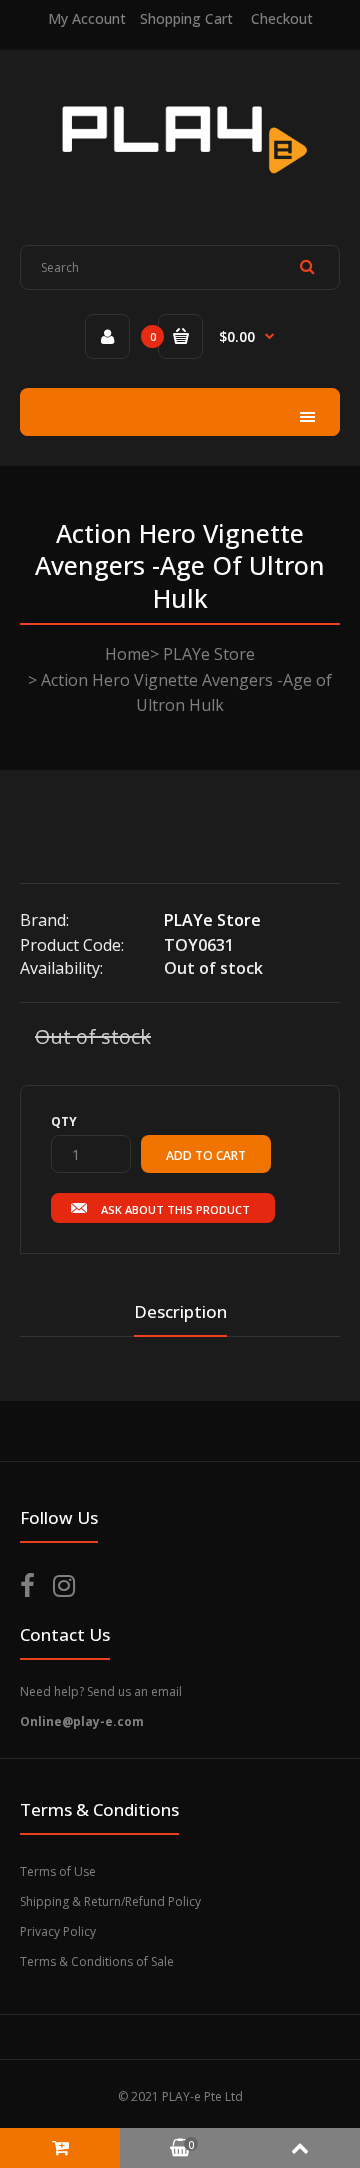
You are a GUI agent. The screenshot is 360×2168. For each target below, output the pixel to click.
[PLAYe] (180, 186)
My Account (87, 18)
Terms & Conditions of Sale (97, 1961)
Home (127, 654)
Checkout (282, 18)
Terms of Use (58, 1871)
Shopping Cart (186, 18)
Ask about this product (175, 1209)
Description (180, 1311)
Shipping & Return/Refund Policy (110, 1901)
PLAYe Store (209, 654)
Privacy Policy (58, 1931)
